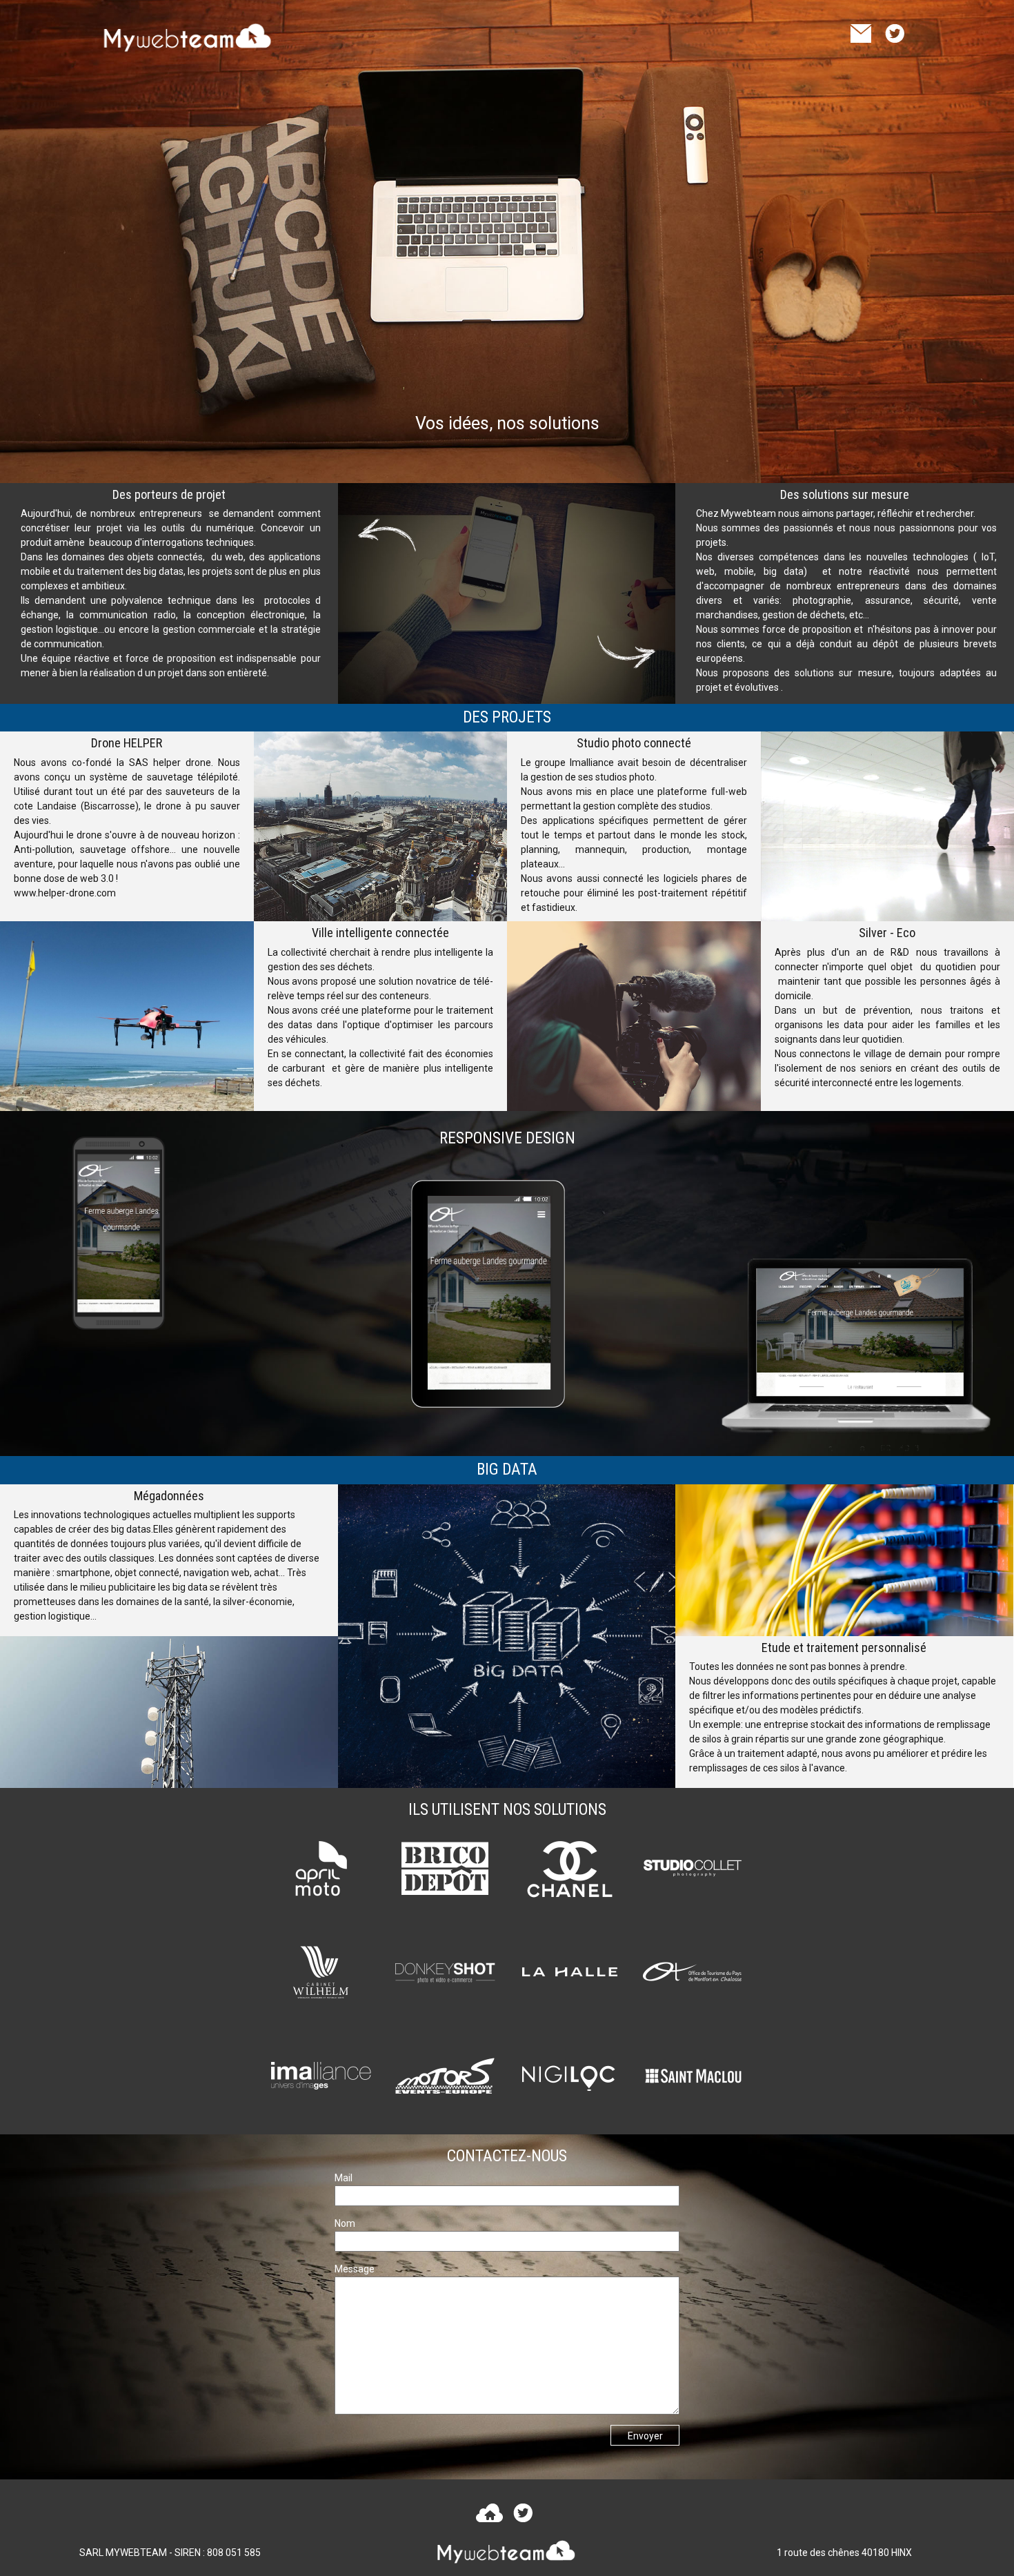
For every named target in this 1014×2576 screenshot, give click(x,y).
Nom (345, 2223)
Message (355, 2269)
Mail (344, 2178)
